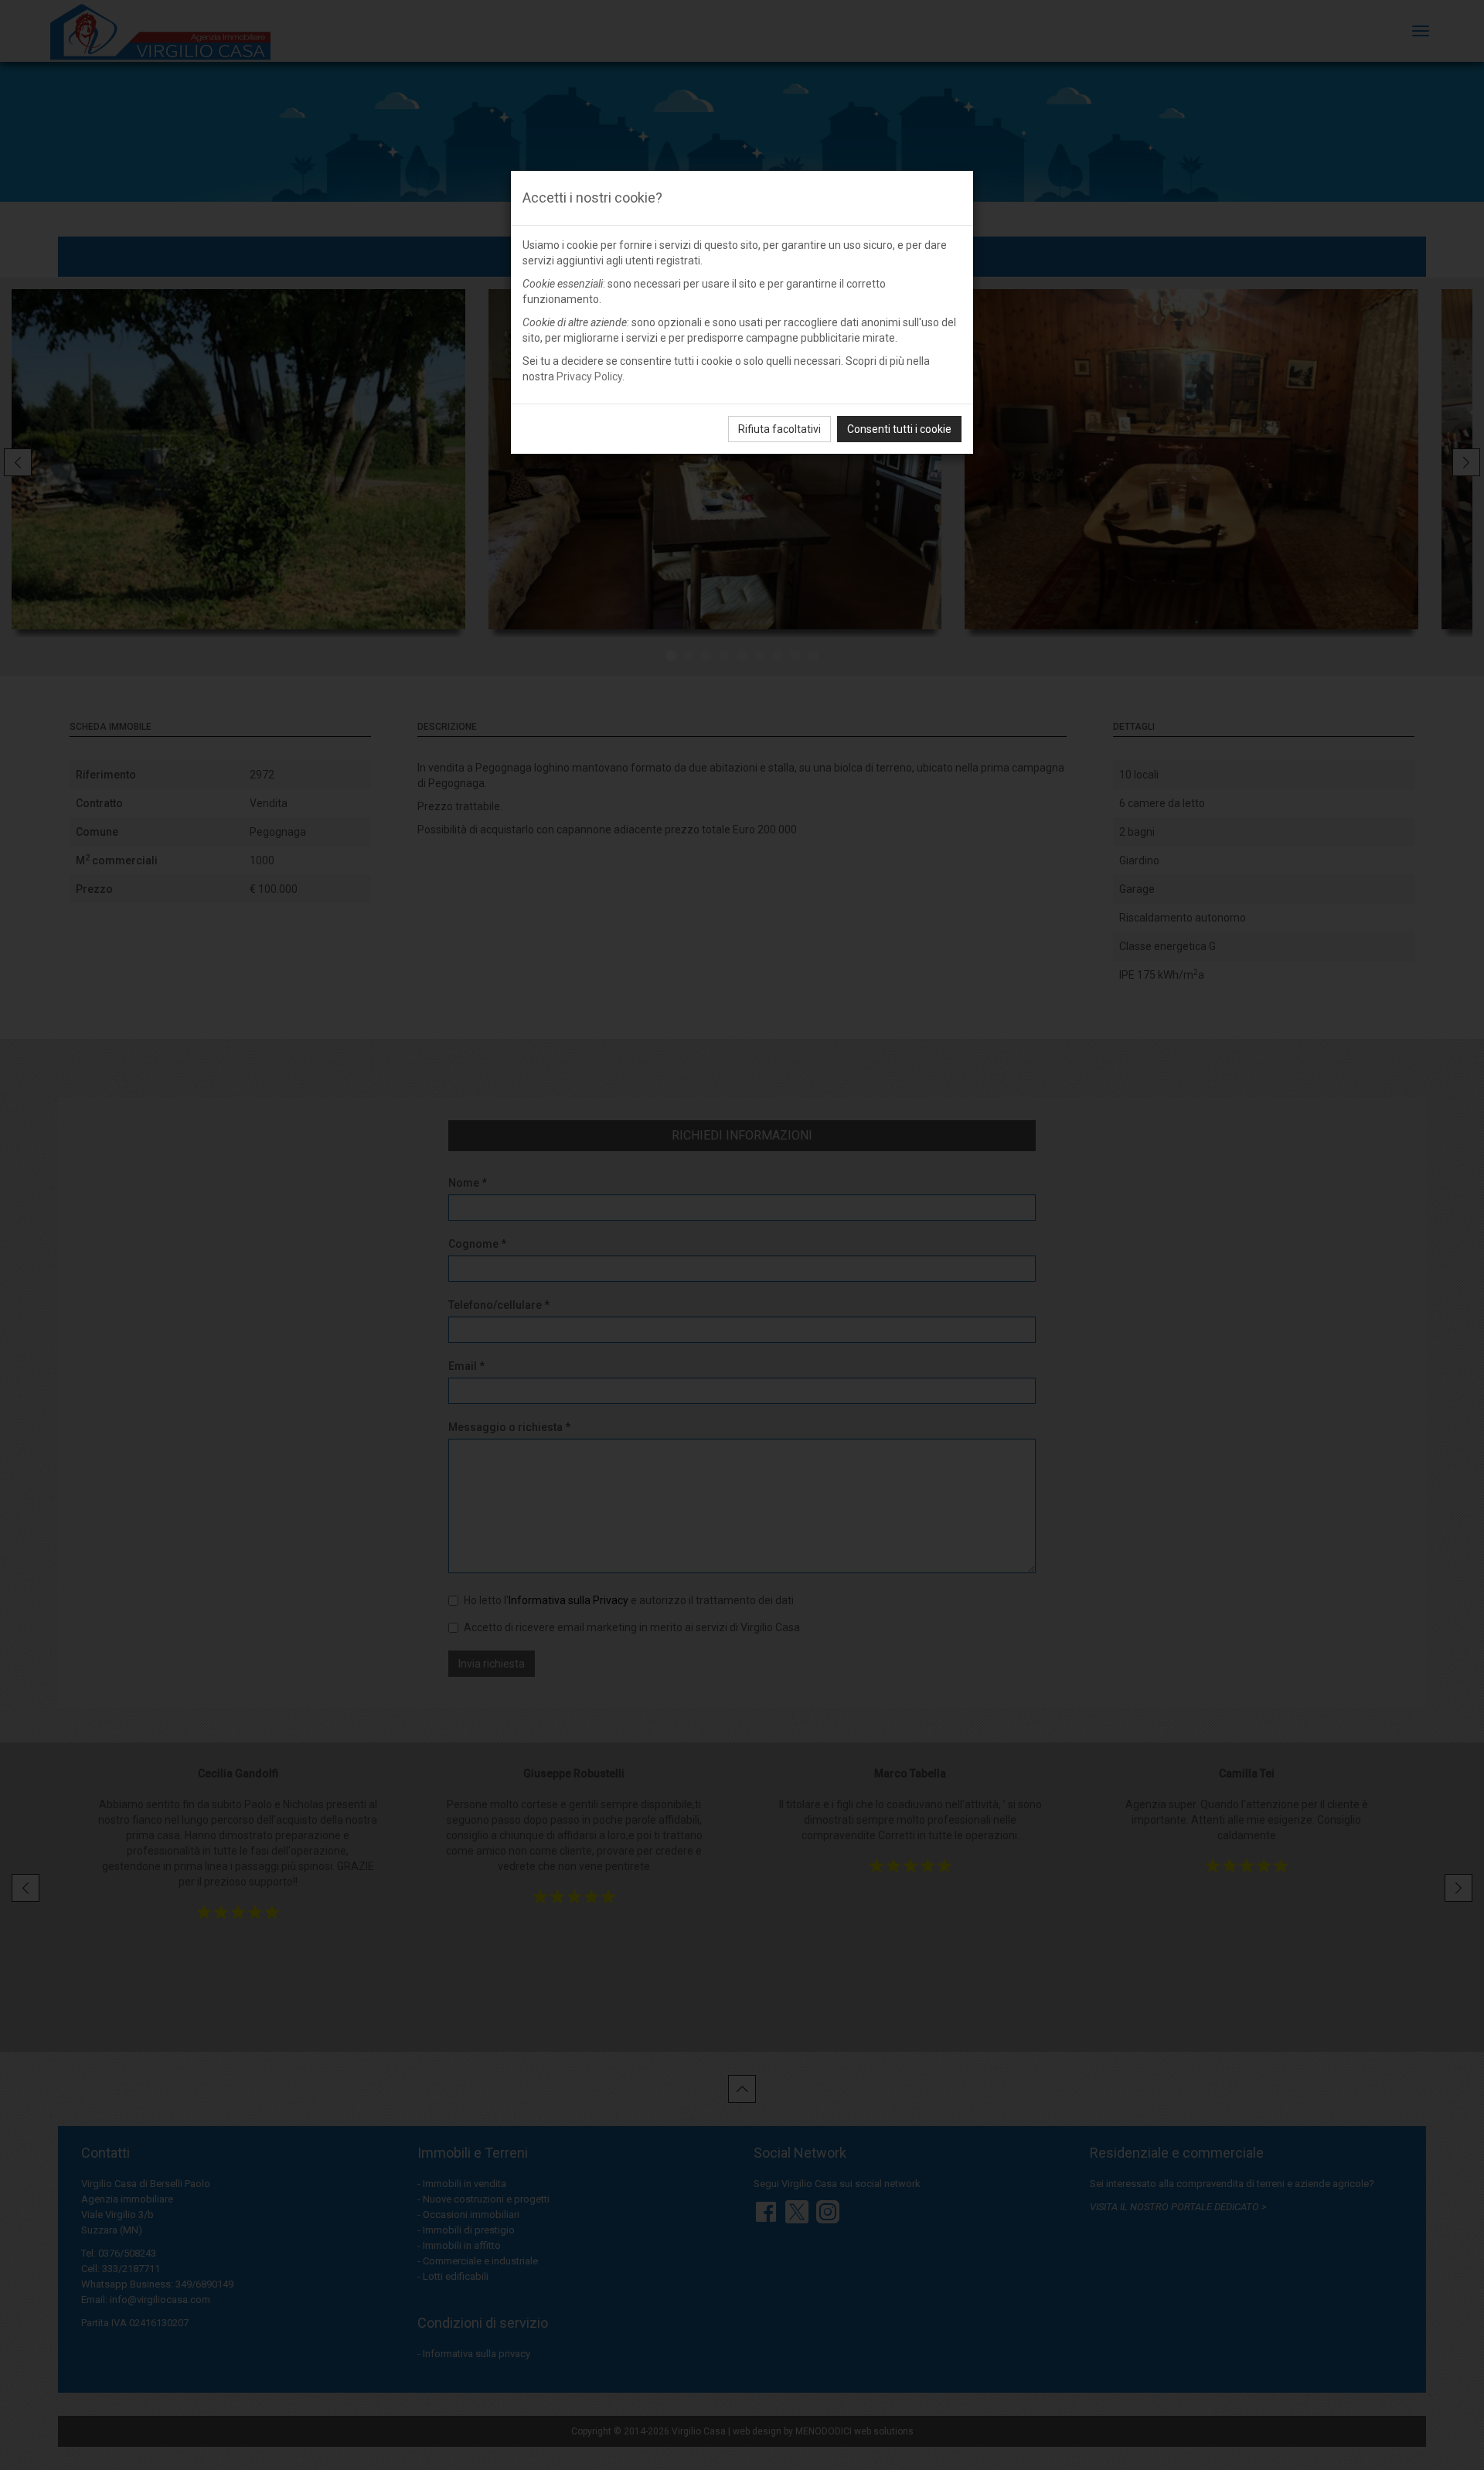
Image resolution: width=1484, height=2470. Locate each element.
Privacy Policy (589, 376)
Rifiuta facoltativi (779, 429)
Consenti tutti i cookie (899, 429)
